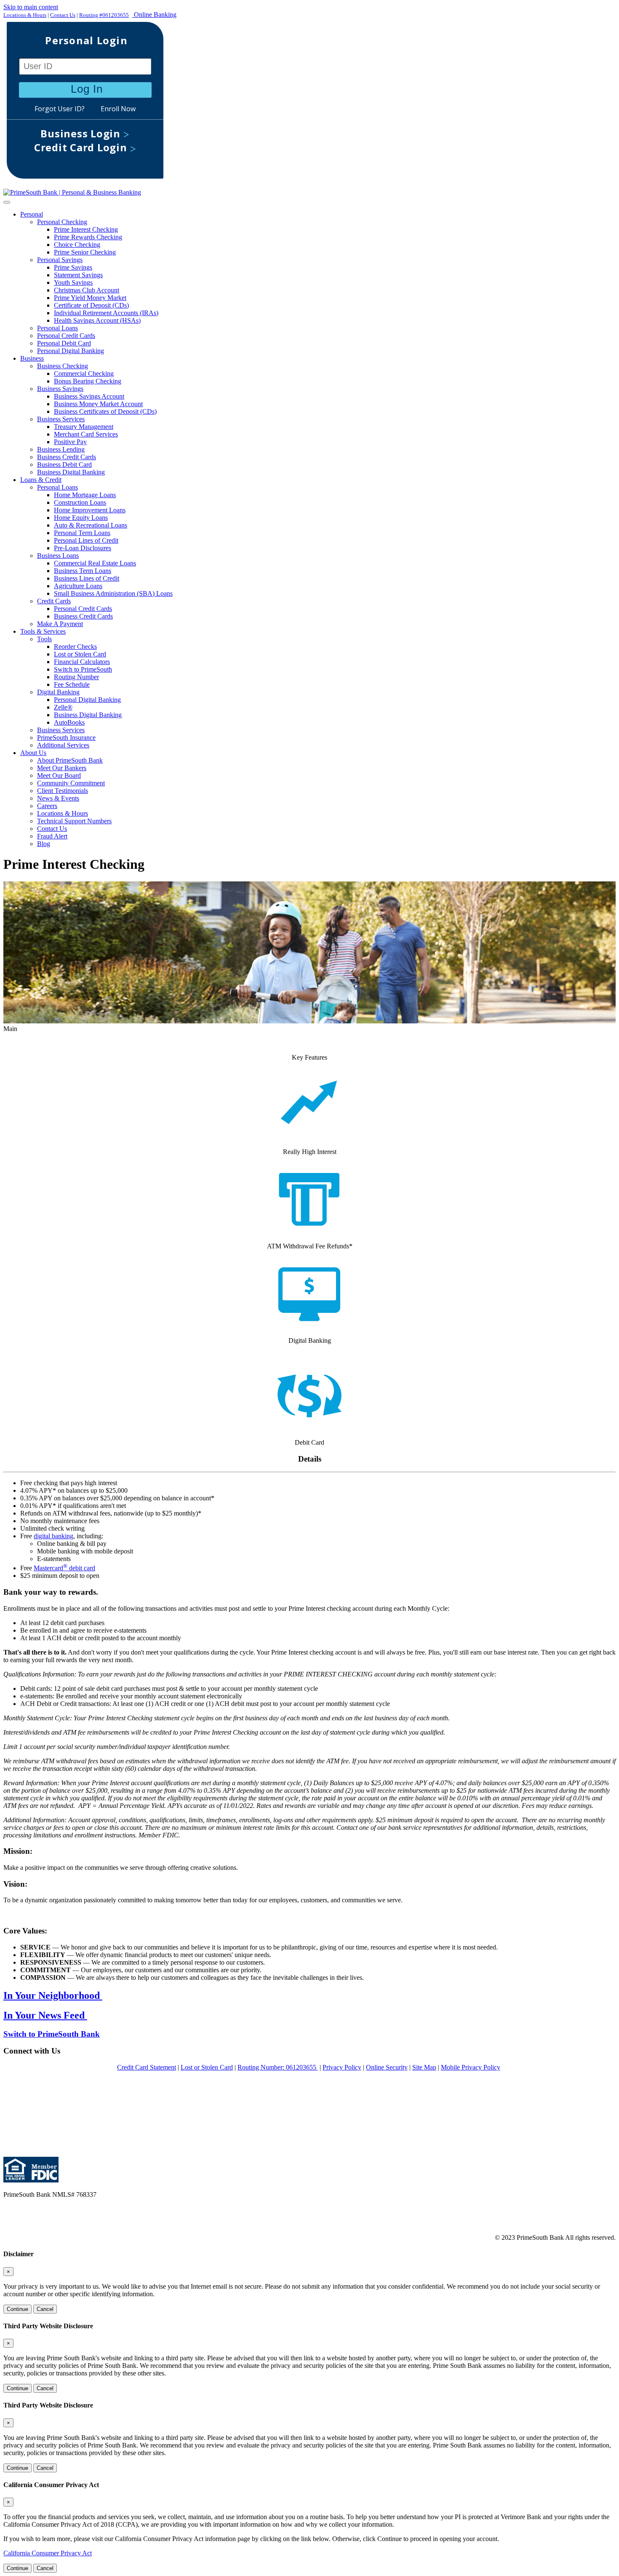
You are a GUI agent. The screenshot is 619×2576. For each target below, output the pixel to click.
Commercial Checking (84, 374)
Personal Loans (57, 328)
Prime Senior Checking (85, 252)
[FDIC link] (43, 2180)
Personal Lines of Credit (86, 540)
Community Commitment (71, 783)
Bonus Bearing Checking (88, 381)
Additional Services (63, 745)
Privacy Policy (342, 2067)
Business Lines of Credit (87, 578)
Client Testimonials (63, 791)
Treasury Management (84, 427)
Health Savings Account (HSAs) (97, 320)
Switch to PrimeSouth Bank (52, 2034)
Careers (47, 806)
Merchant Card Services (86, 434)
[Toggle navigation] (7, 202)
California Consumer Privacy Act (48, 2553)
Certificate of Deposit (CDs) (91, 305)
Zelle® (63, 707)
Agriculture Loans (78, 586)
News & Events (58, 798)
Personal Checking (62, 222)
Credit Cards (54, 601)
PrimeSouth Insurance (66, 738)
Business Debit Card (64, 465)
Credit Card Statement (147, 2067)
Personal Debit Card (64, 343)
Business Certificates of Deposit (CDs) (105, 411)
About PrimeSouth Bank (70, 760)
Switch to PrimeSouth (83, 669)
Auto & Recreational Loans (91, 525)
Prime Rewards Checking (88, 237)
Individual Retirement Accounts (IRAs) (106, 313)
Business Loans (58, 556)
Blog (44, 844)
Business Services (61, 419)
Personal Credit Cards (66, 336)
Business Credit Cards (67, 457)
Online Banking (154, 15)
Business (32, 358)
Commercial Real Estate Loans (95, 563)
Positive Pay (70, 442)
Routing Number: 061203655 (278, 2067)
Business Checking (63, 366)
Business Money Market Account (98, 404)
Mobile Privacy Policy (471, 2067)
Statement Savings (78, 275)
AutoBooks (69, 722)
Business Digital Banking (71, 472)
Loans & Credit (41, 480)
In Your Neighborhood (53, 1995)
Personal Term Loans (82, 533)
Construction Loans (80, 502)
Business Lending (61, 449)
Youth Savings (73, 283)
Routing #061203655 (104, 15)
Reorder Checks (75, 647)
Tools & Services (43, 631)
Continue (17, 2309)
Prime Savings (73, 267)
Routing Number (76, 677)
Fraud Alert (52, 836)
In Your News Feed (45, 2015)
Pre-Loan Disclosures (83, 548)
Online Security (387, 2067)
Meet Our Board (59, 775)
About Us (33, 753)
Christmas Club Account (87, 290)
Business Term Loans (83, 571)
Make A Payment (60, 624)
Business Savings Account (89, 396)
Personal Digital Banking (71, 351)
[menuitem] (318, 283)
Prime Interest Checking (86, 229)
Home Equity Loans (81, 518)
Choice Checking (77, 245)
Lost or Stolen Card (80, 654)
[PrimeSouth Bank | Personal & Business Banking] (72, 192)
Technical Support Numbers (74, 821)
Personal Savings (60, 260)
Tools (44, 639)
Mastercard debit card (64, 1568)
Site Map (424, 2067)
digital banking (53, 1536)
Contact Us (63, 15)
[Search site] (309, 104)
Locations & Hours (25, 15)
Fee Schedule (72, 684)
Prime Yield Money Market (90, 298)
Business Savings (60, 389)
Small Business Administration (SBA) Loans (113, 593)
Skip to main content (31, 7)
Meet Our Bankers (62, 768)
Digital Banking (58, 692)
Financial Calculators (82, 662)
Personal (32, 214)
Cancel (45, 2309)
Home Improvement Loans (90, 510)
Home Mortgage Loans (85, 495)
